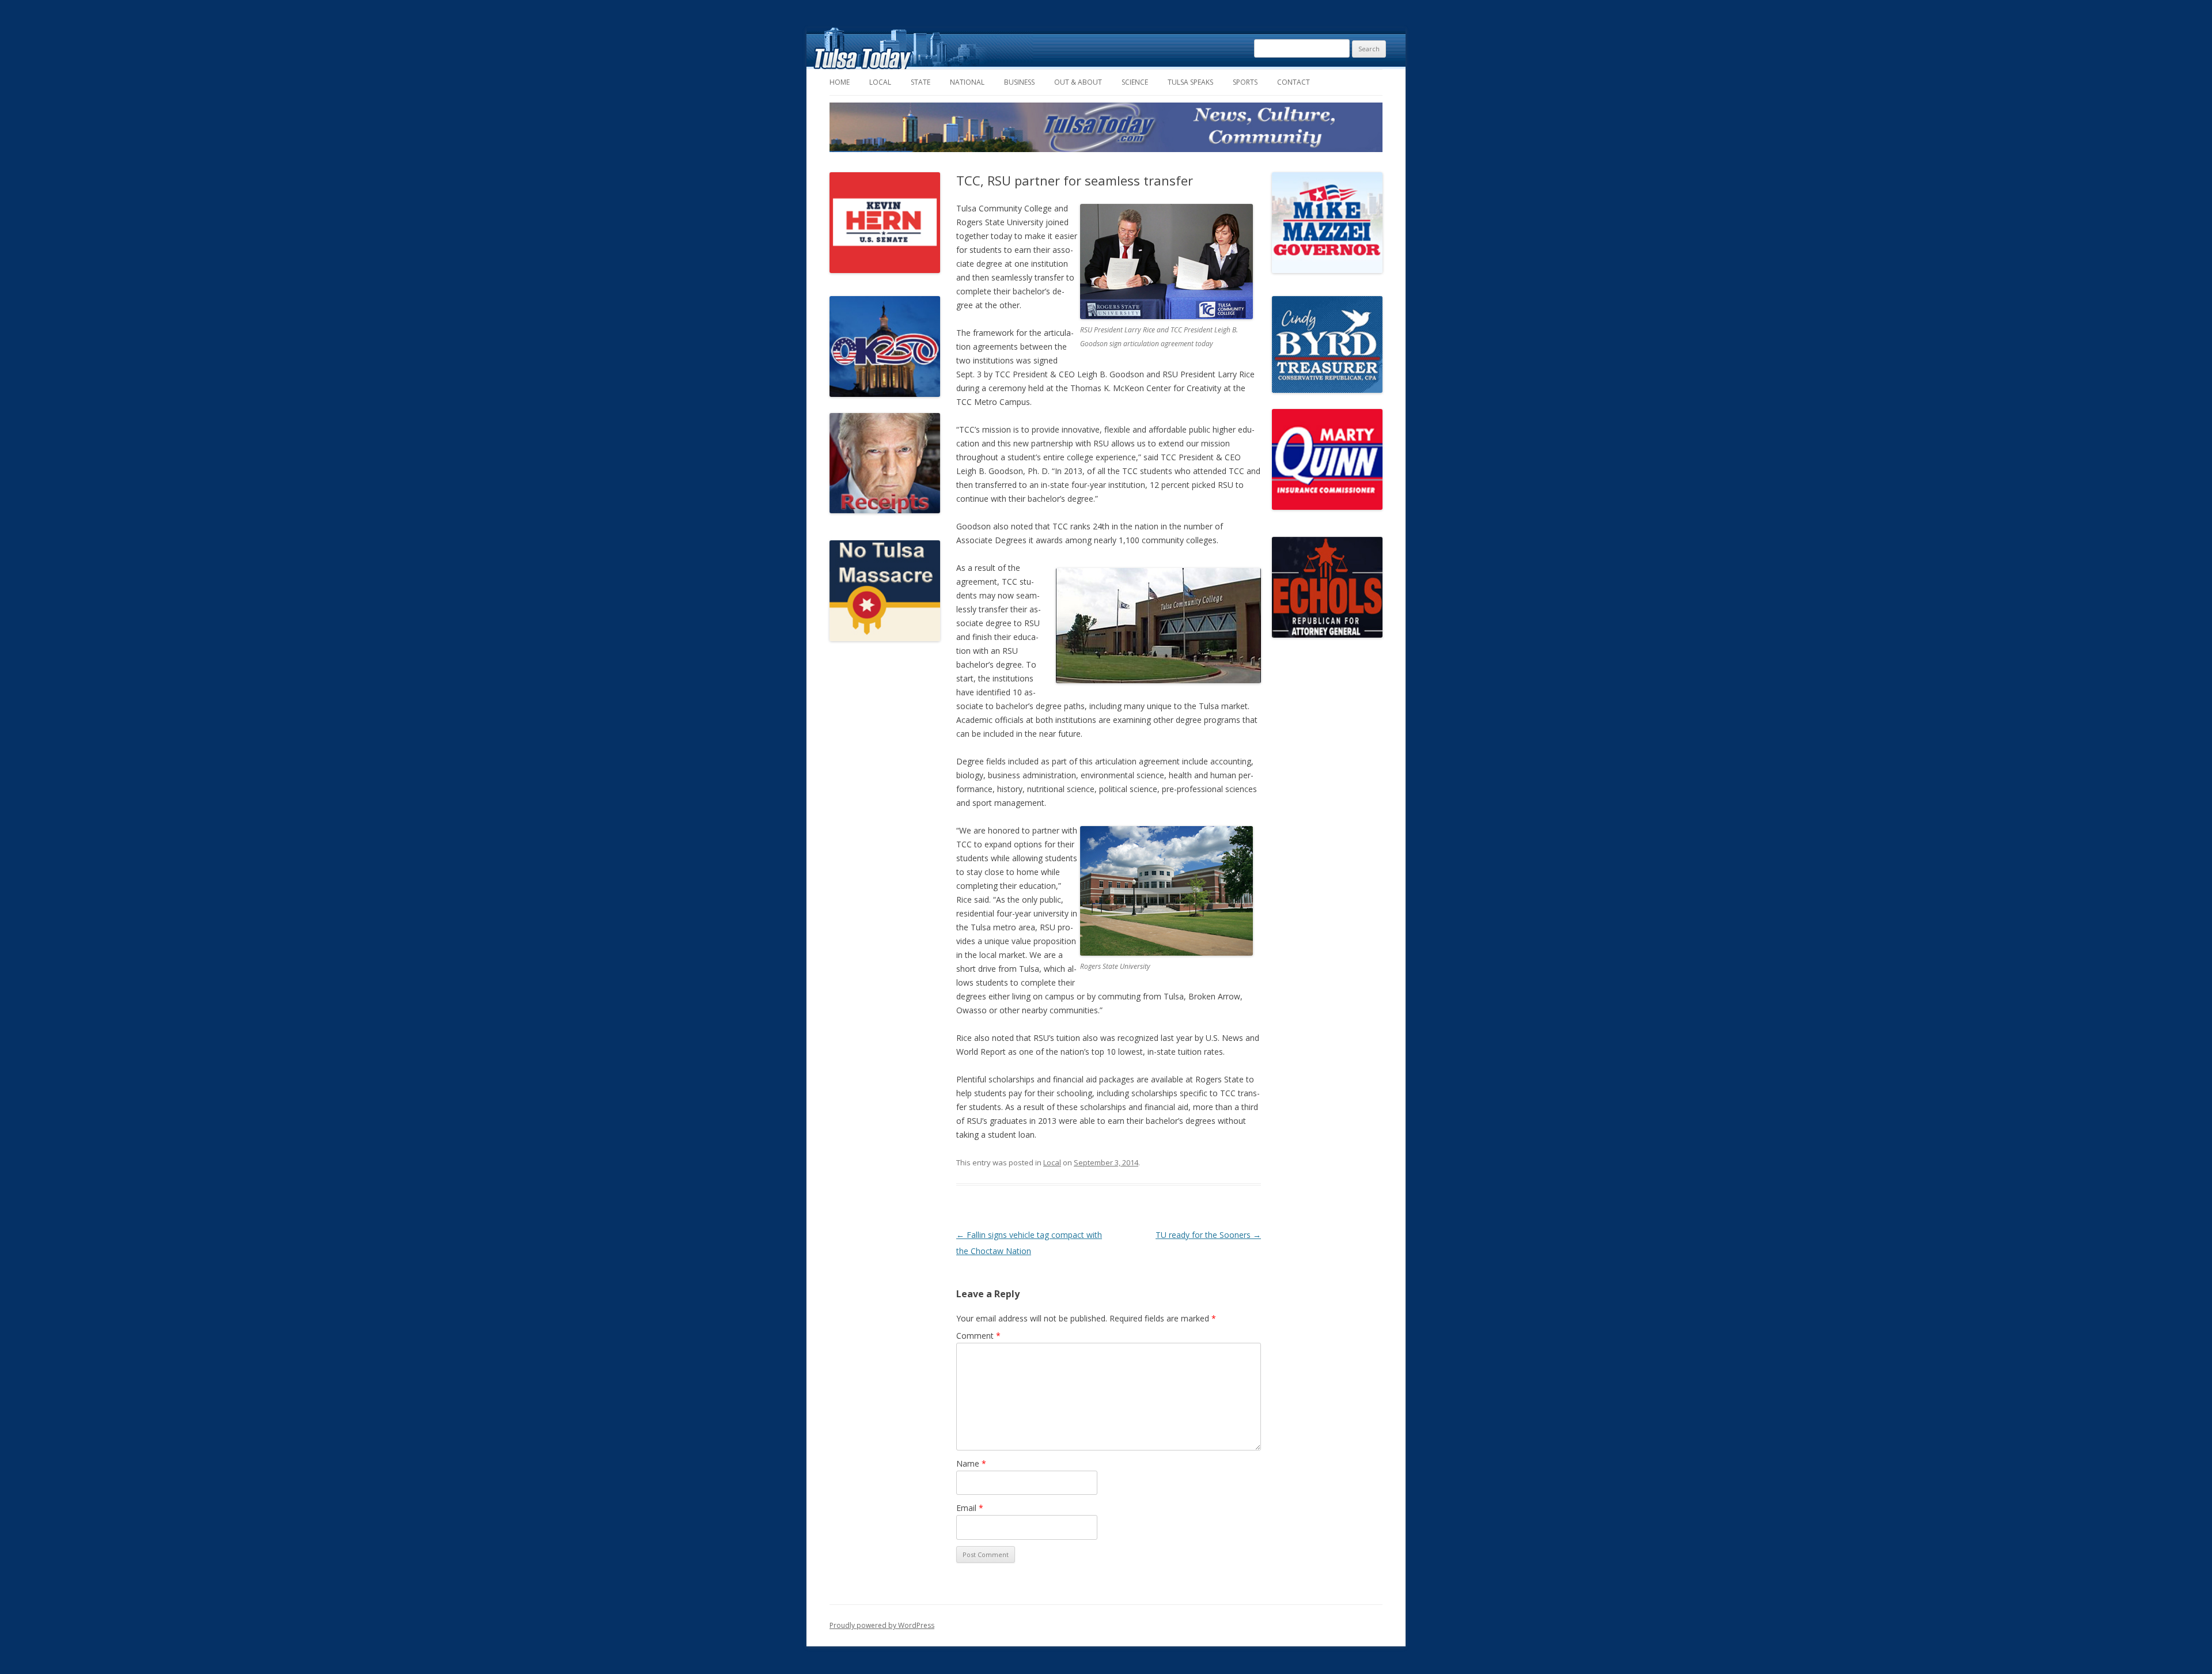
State (921, 82)
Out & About (1078, 82)
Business (1019, 82)
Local (880, 82)
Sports (1245, 82)
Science (1135, 82)
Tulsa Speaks (1190, 82)
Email (970, 1508)
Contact (1294, 82)
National (967, 82)
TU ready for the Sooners (1208, 1235)
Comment (978, 1336)
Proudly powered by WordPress (882, 1625)
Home (840, 82)
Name (971, 1463)
